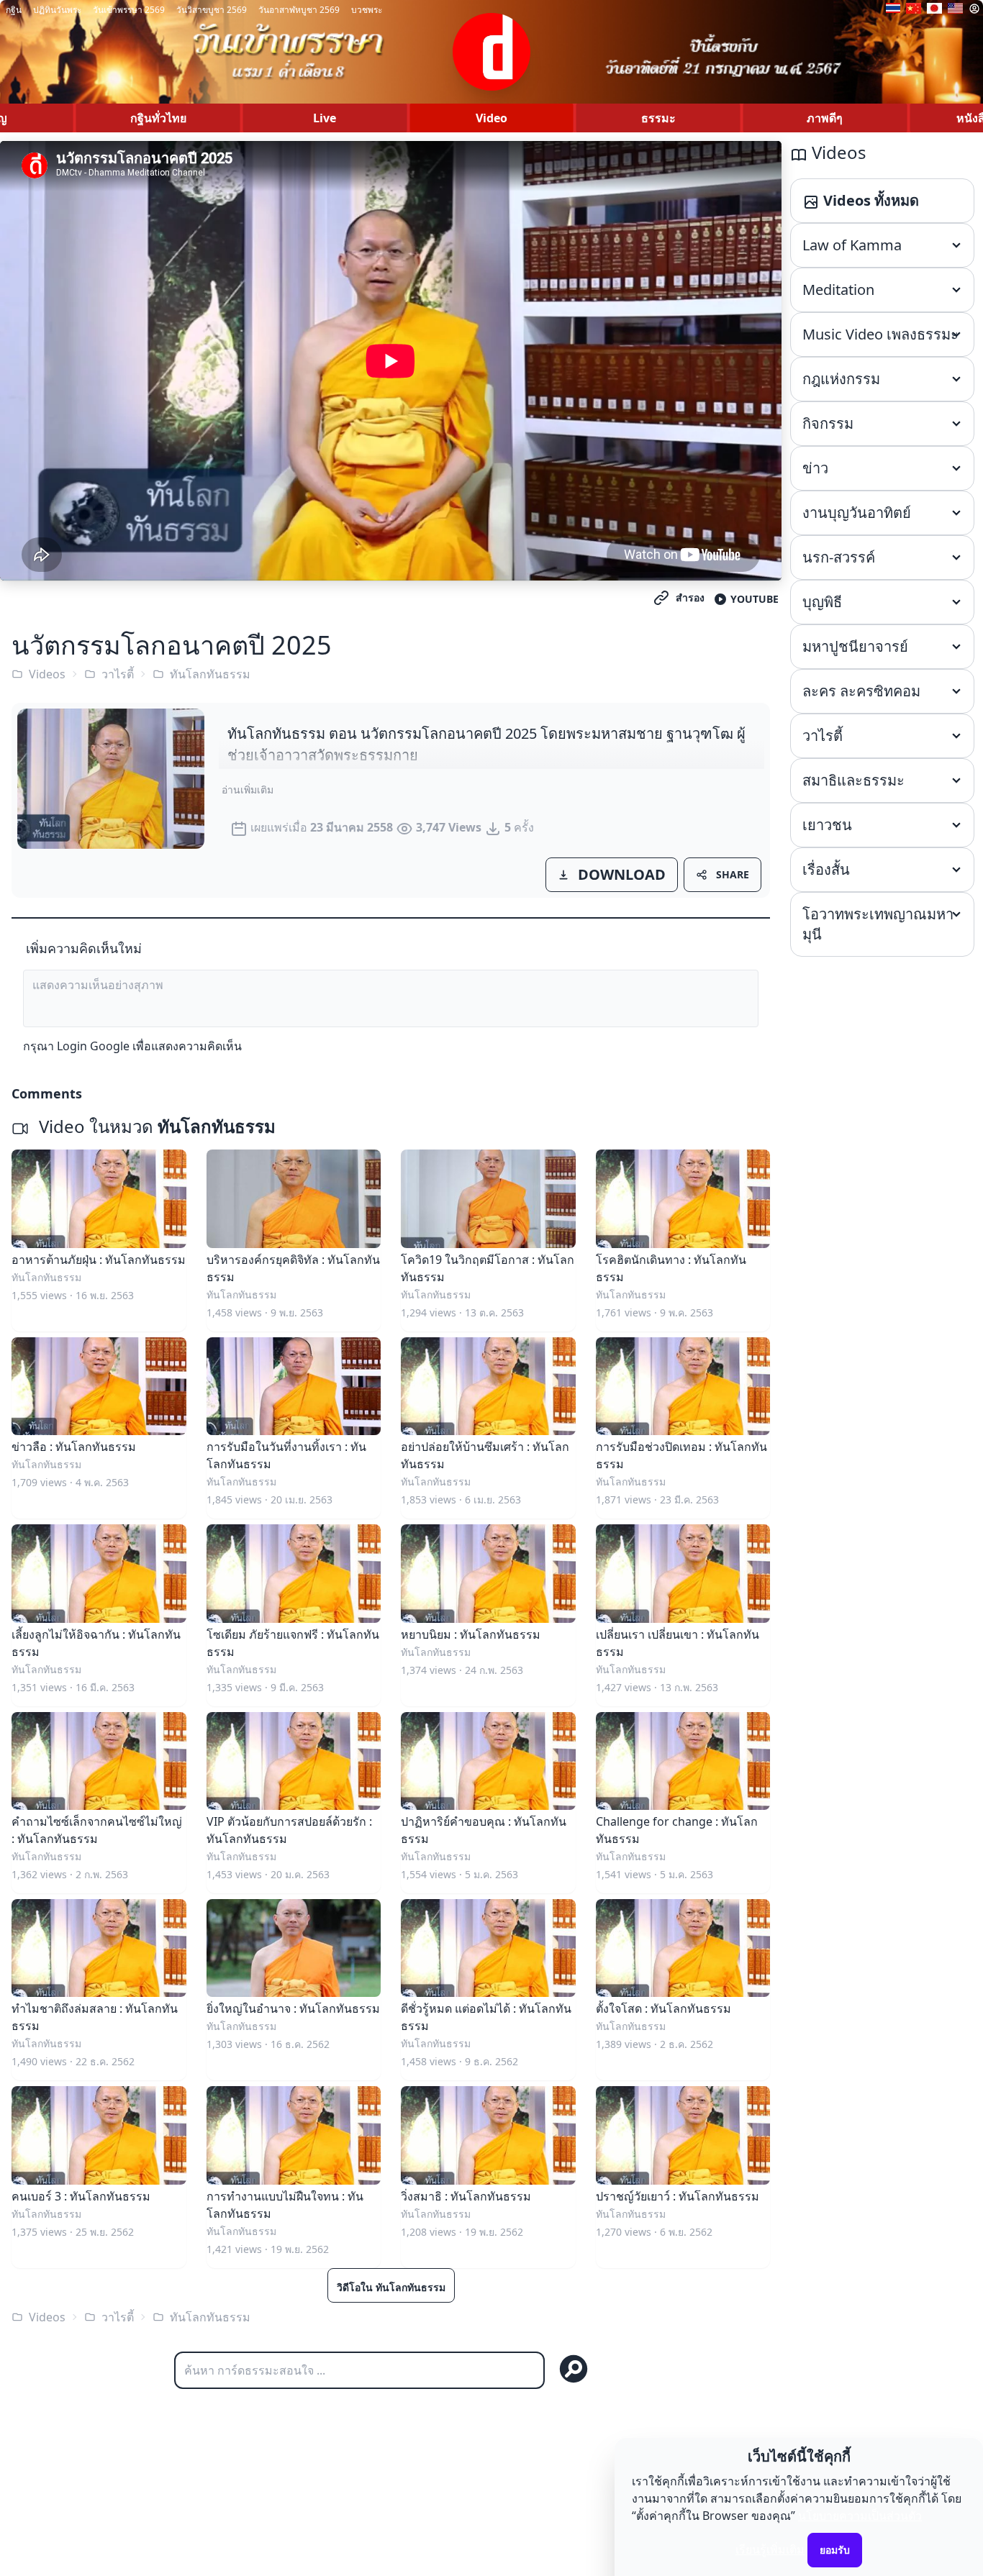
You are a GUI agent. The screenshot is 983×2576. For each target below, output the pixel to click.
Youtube (755, 599)
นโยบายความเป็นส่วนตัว (860, 2516)
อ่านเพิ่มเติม (248, 789)
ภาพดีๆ (825, 118)
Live (325, 118)
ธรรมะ (658, 118)
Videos (47, 674)
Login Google (93, 1046)
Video (491, 118)
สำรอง (690, 597)
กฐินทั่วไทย (158, 118)
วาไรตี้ (118, 674)
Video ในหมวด (155, 1126)
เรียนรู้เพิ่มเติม (770, 2549)
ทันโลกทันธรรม (210, 674)
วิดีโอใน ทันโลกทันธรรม (391, 2287)
